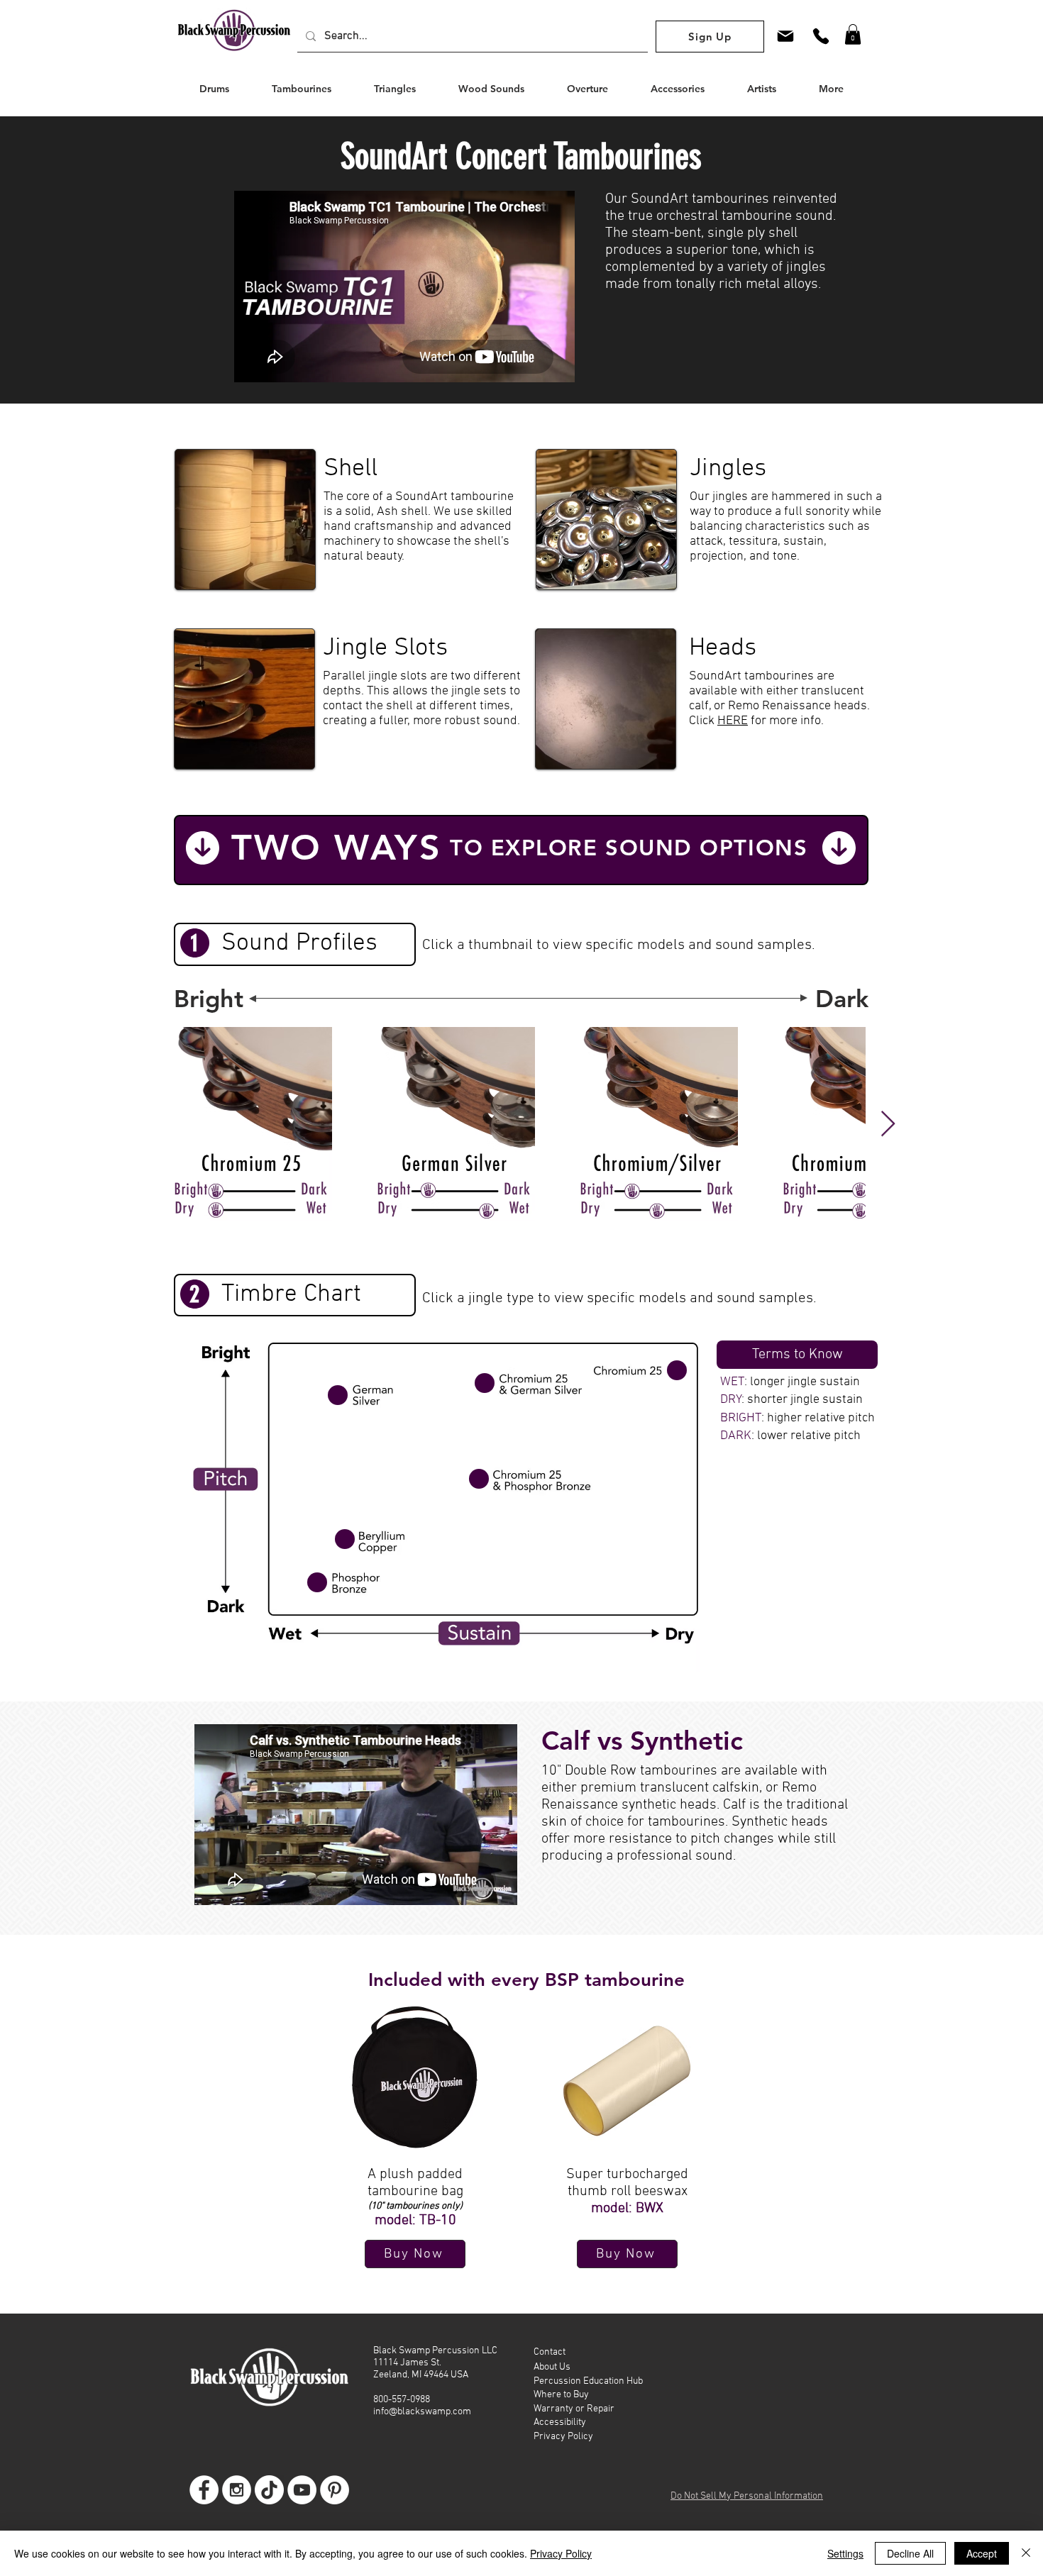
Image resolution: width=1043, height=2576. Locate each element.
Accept (982, 2553)
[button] (853, 34)
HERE (733, 721)
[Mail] (785, 36)
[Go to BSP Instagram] (237, 2490)
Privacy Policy (561, 2553)
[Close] (1026, 2553)
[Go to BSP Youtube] (302, 2490)
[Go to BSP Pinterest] (335, 2490)
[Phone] (821, 36)
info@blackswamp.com (422, 2412)
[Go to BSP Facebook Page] (204, 2490)
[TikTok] (269, 2490)
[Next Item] (888, 1125)
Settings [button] (845, 2553)
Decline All (910, 2553)
